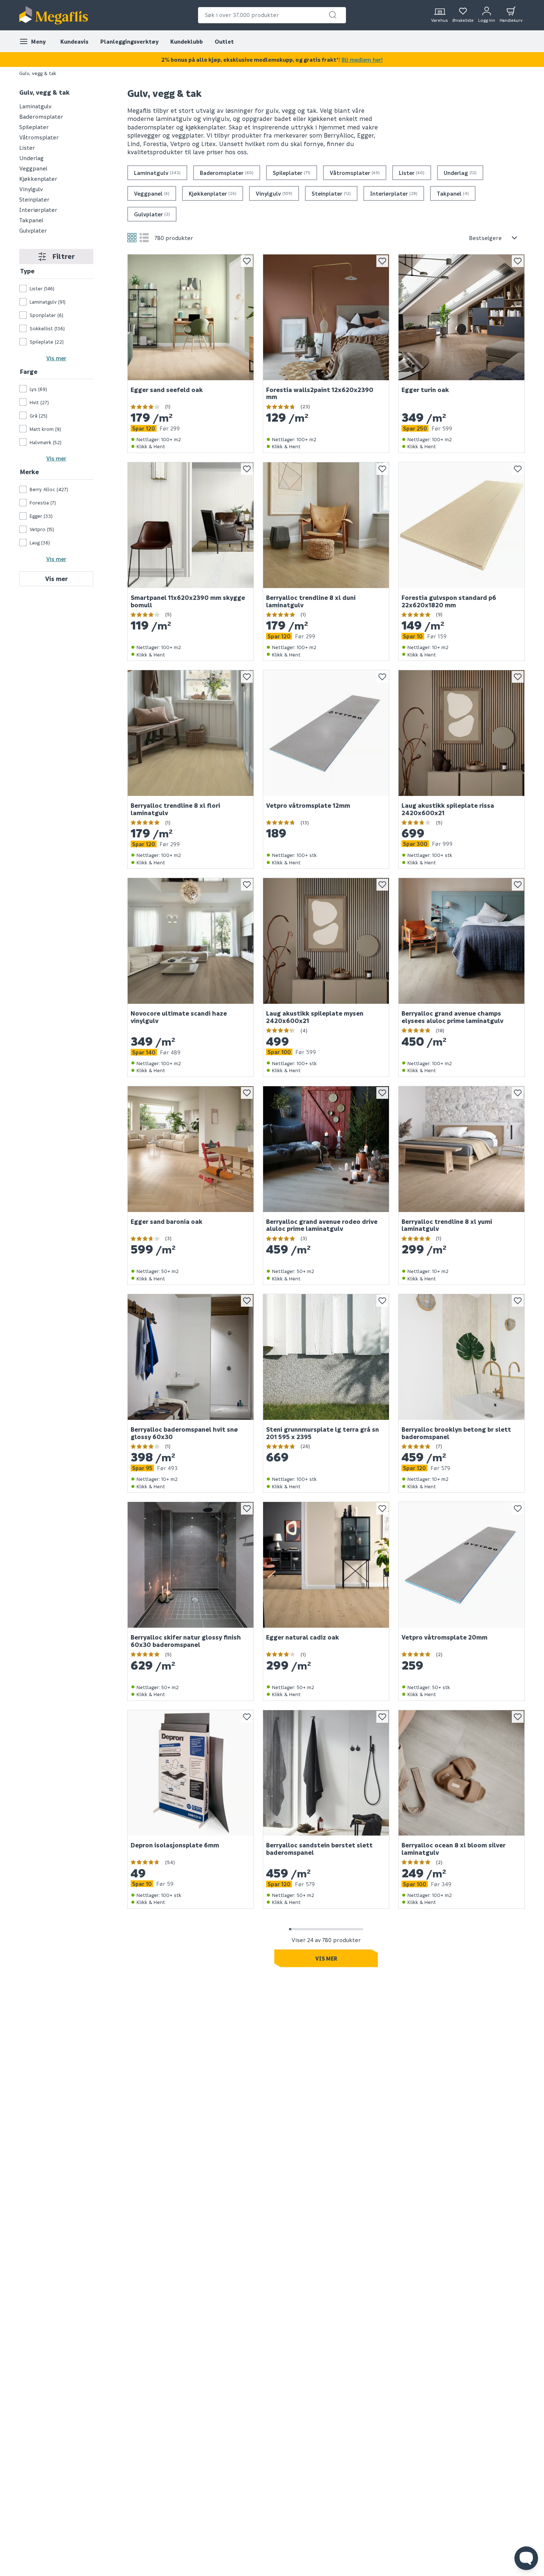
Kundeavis (74, 41)
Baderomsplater (41, 117)
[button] (333, 15)
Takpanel (31, 220)
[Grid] (132, 238)
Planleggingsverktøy (129, 41)
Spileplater (34, 127)
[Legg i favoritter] (247, 261)
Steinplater (34, 199)
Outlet (224, 41)
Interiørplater (38, 210)
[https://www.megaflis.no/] (54, 15)
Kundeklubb (187, 41)
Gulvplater (33, 230)
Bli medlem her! (362, 60)
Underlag (31, 158)
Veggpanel (33, 168)
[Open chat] (526, 2558)
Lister (27, 148)
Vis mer (56, 358)
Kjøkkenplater (38, 179)
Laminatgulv (35, 106)
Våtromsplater (39, 137)
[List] (144, 238)
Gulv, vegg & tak (44, 92)
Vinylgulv (31, 189)
